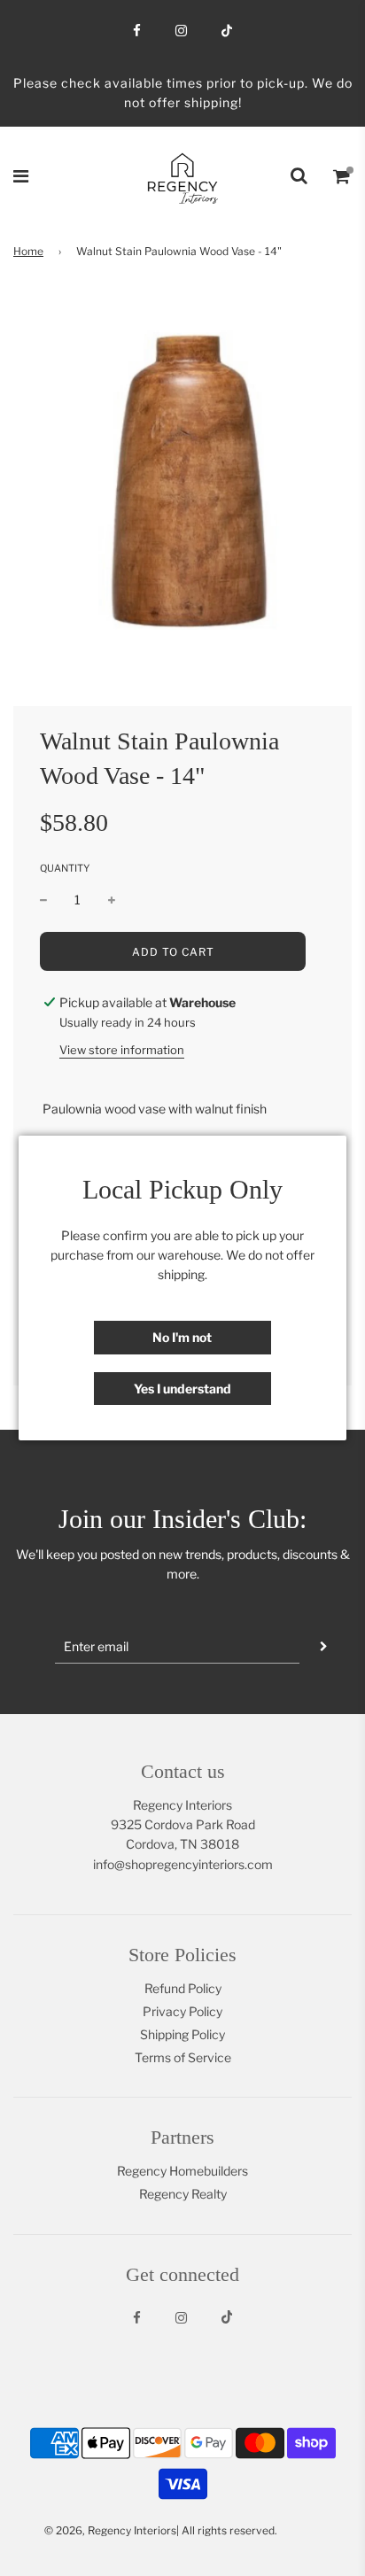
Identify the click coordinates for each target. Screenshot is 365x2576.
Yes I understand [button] (182, 1389)
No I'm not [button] (182, 1337)
